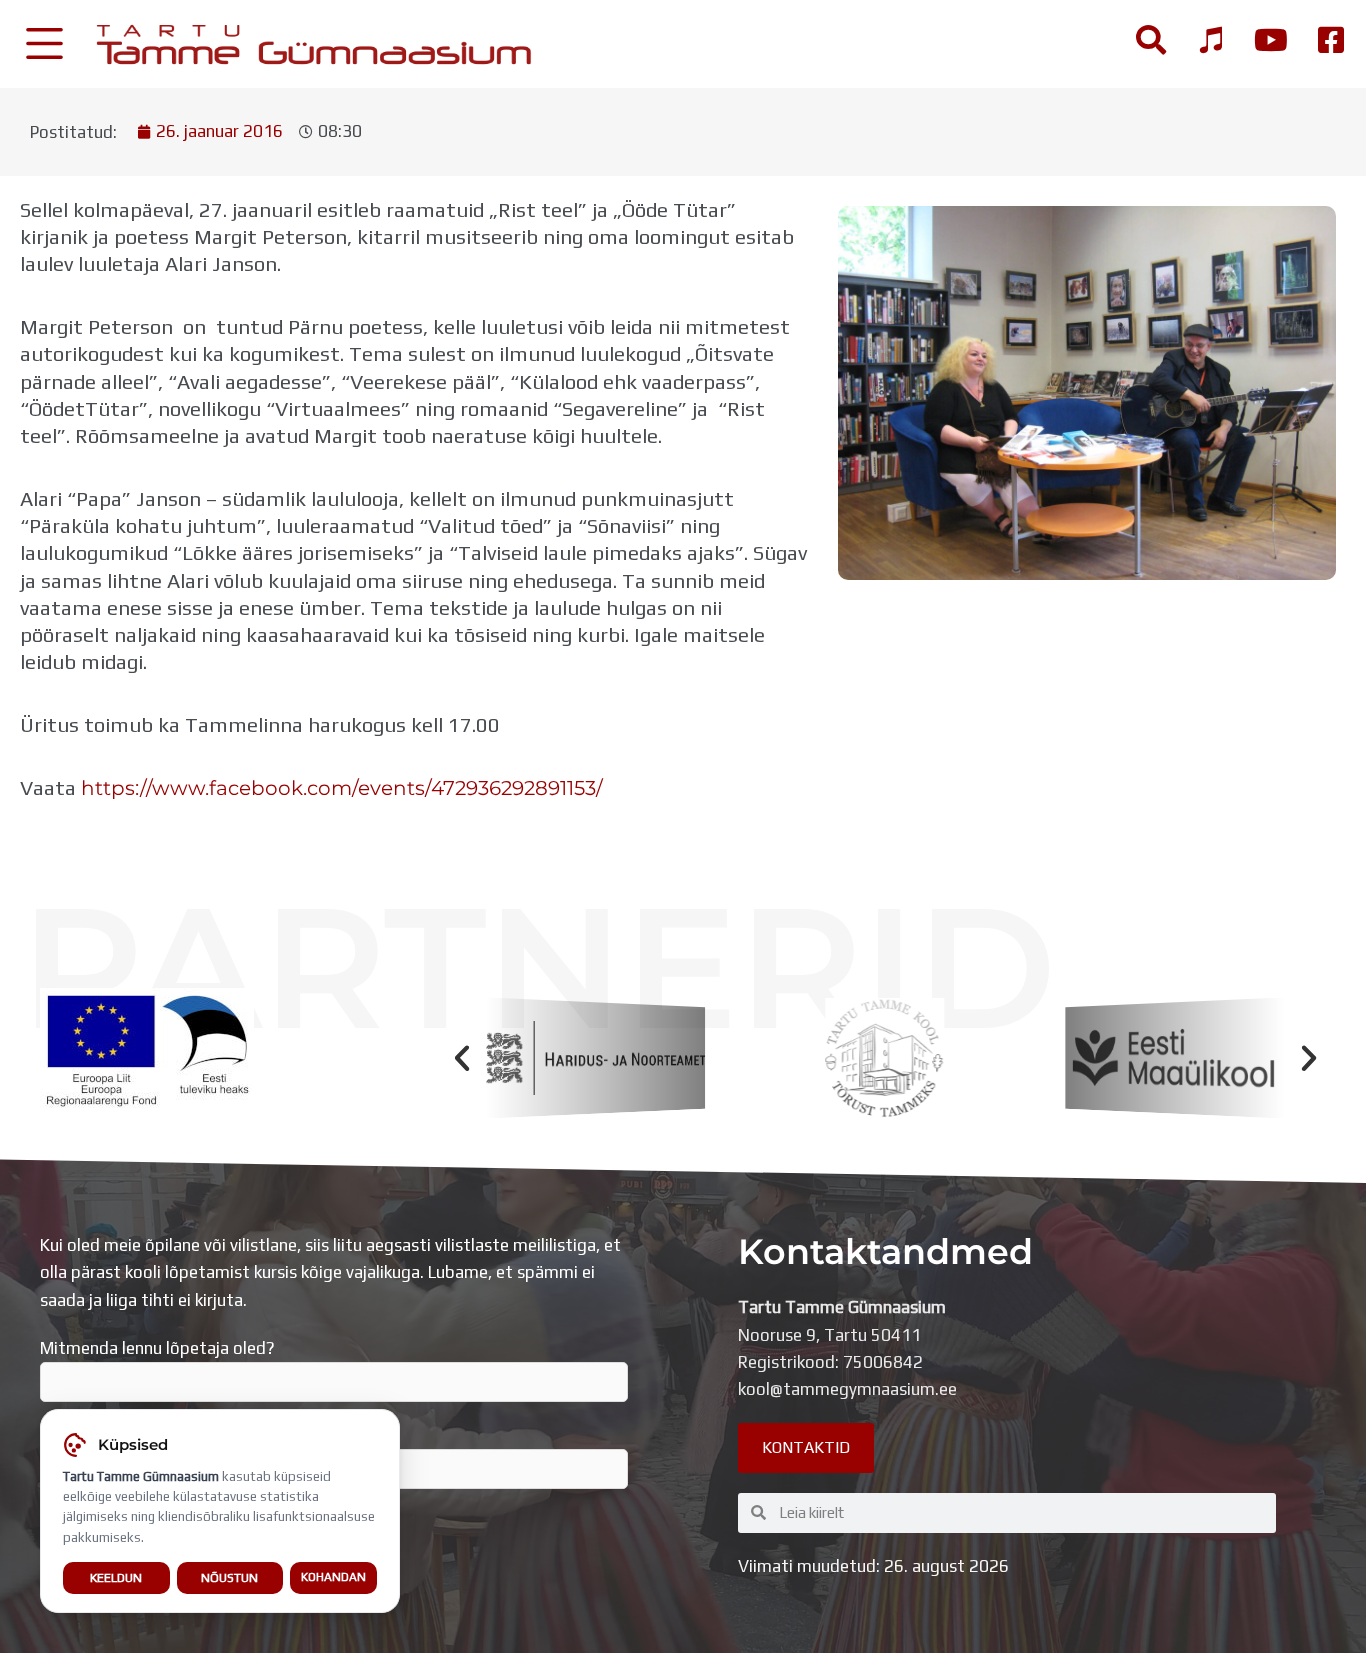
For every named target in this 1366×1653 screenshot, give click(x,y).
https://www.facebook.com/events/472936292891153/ (342, 787)
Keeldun (116, 1577)
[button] (462, 1058)
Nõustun (229, 1577)
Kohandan (333, 1577)
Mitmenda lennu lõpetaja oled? (157, 1348)
